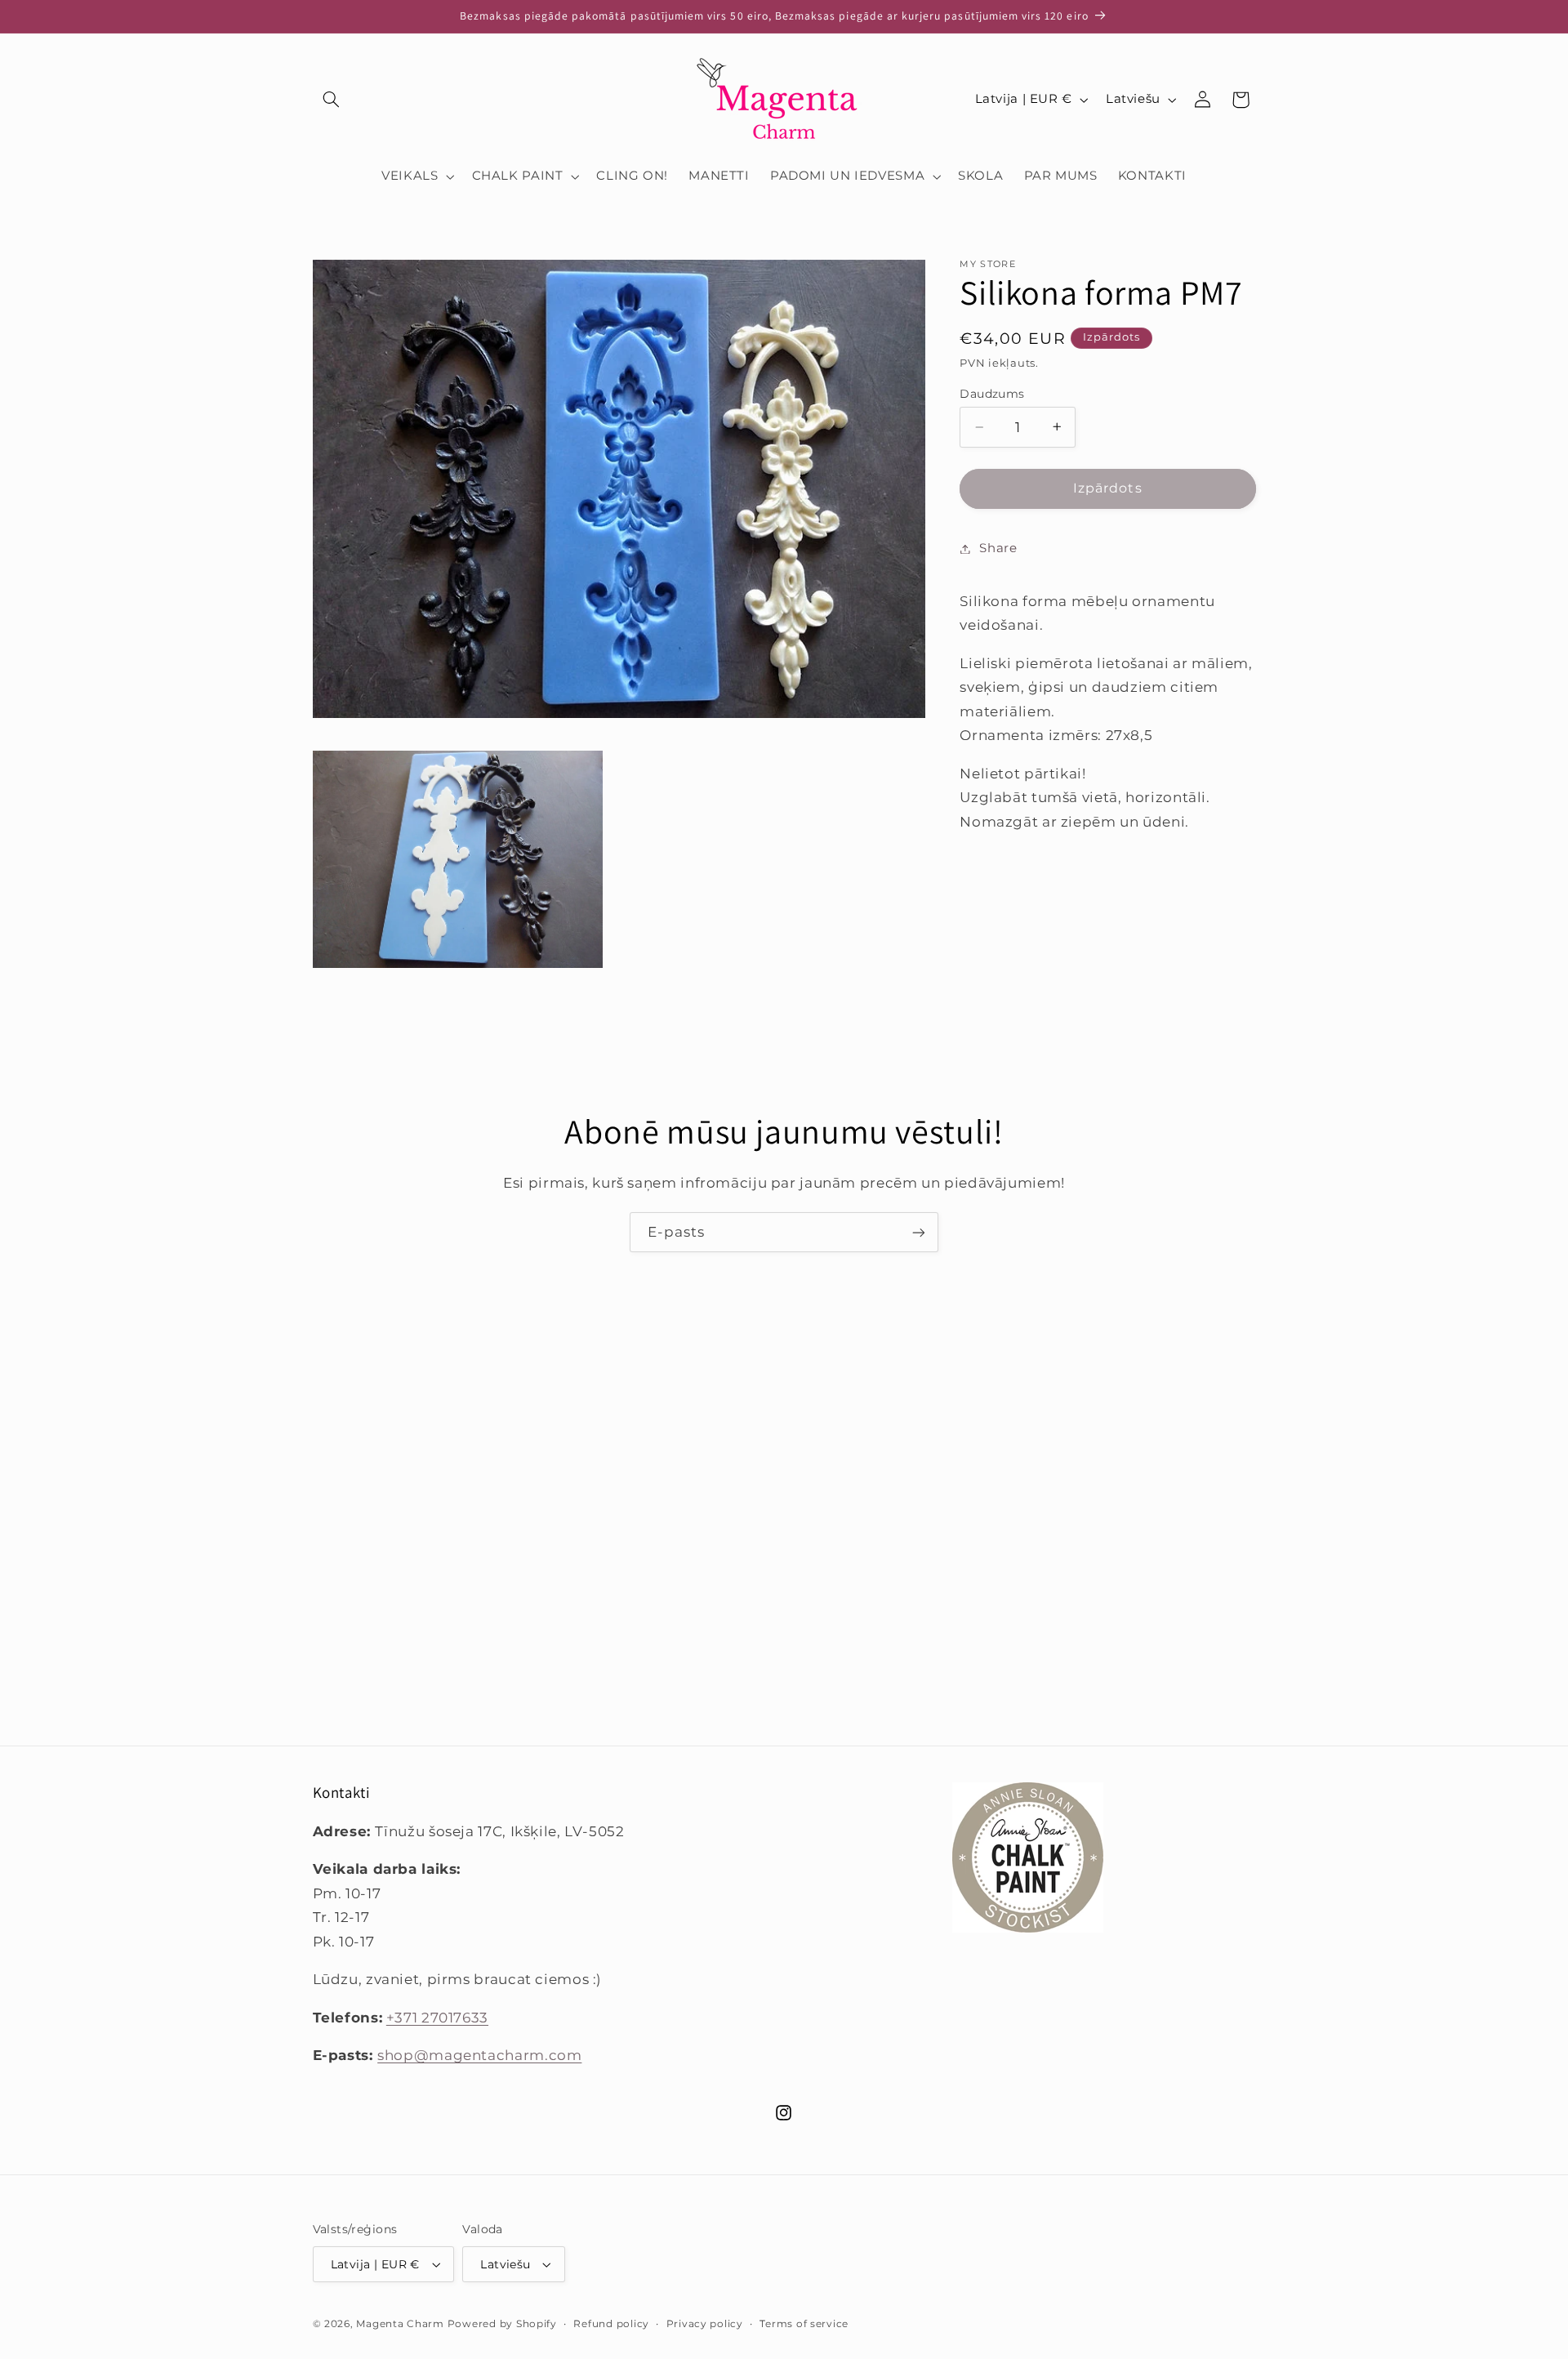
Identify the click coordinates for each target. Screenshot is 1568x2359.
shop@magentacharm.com (479, 2055)
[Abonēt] (919, 1232)
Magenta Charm (400, 2324)
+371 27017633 (437, 2018)
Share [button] (998, 548)
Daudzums (992, 394)
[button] (332, 100)
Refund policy (611, 2324)
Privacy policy (705, 2324)
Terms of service (804, 2324)
